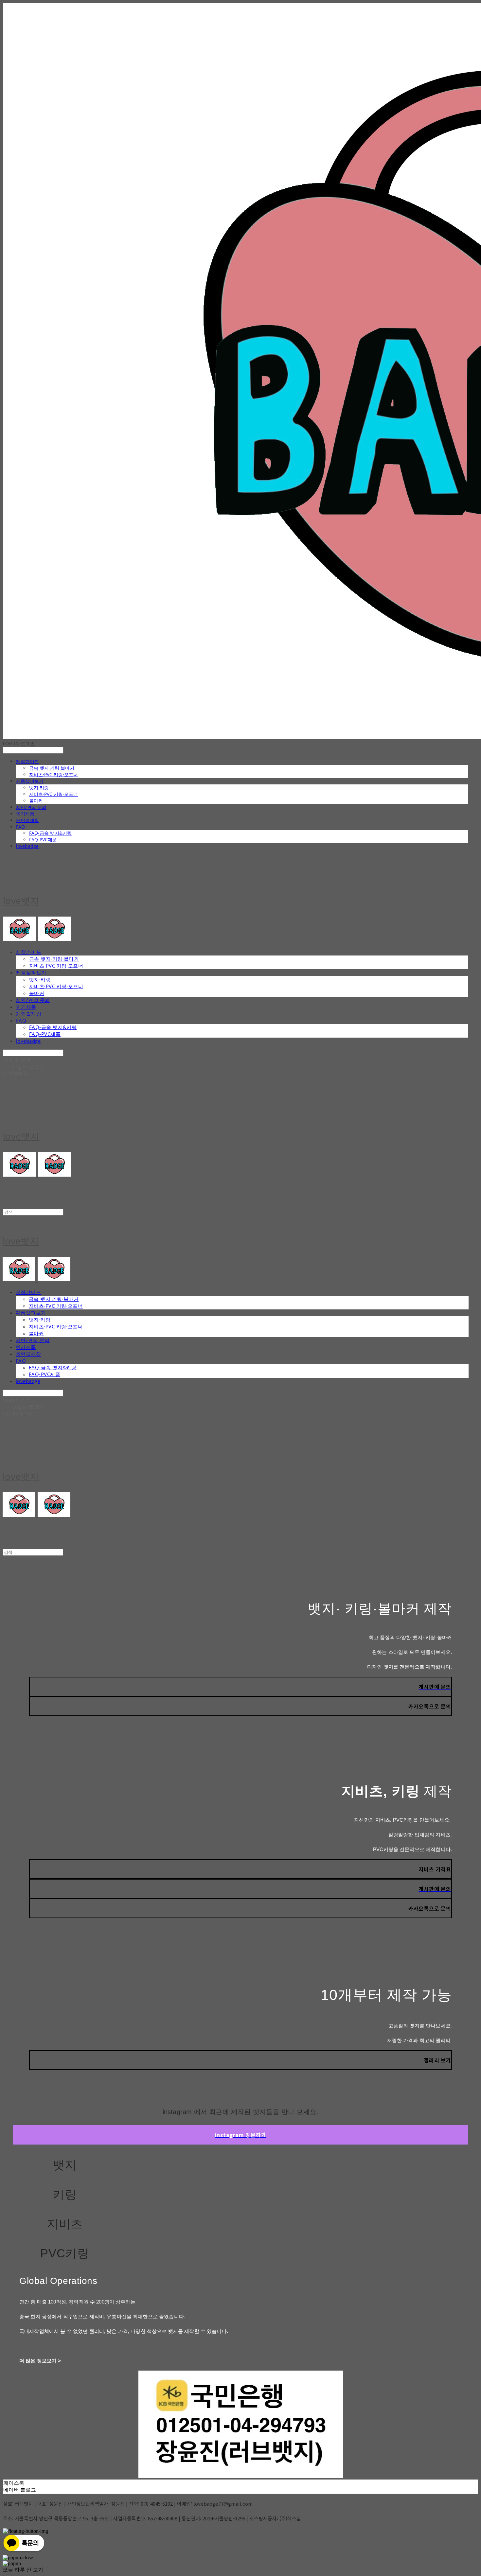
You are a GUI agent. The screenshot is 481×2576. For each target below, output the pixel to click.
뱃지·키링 (39, 788)
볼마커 (36, 801)
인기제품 (25, 814)
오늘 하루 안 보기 (23, 2570)
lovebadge (27, 846)
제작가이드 (27, 761)
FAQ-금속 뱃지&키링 (50, 833)
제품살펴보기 (30, 781)
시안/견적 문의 (31, 807)
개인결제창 (27, 820)
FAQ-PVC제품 (43, 840)
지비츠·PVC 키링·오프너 (53, 774)
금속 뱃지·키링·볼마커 (52, 768)
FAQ (20, 827)
